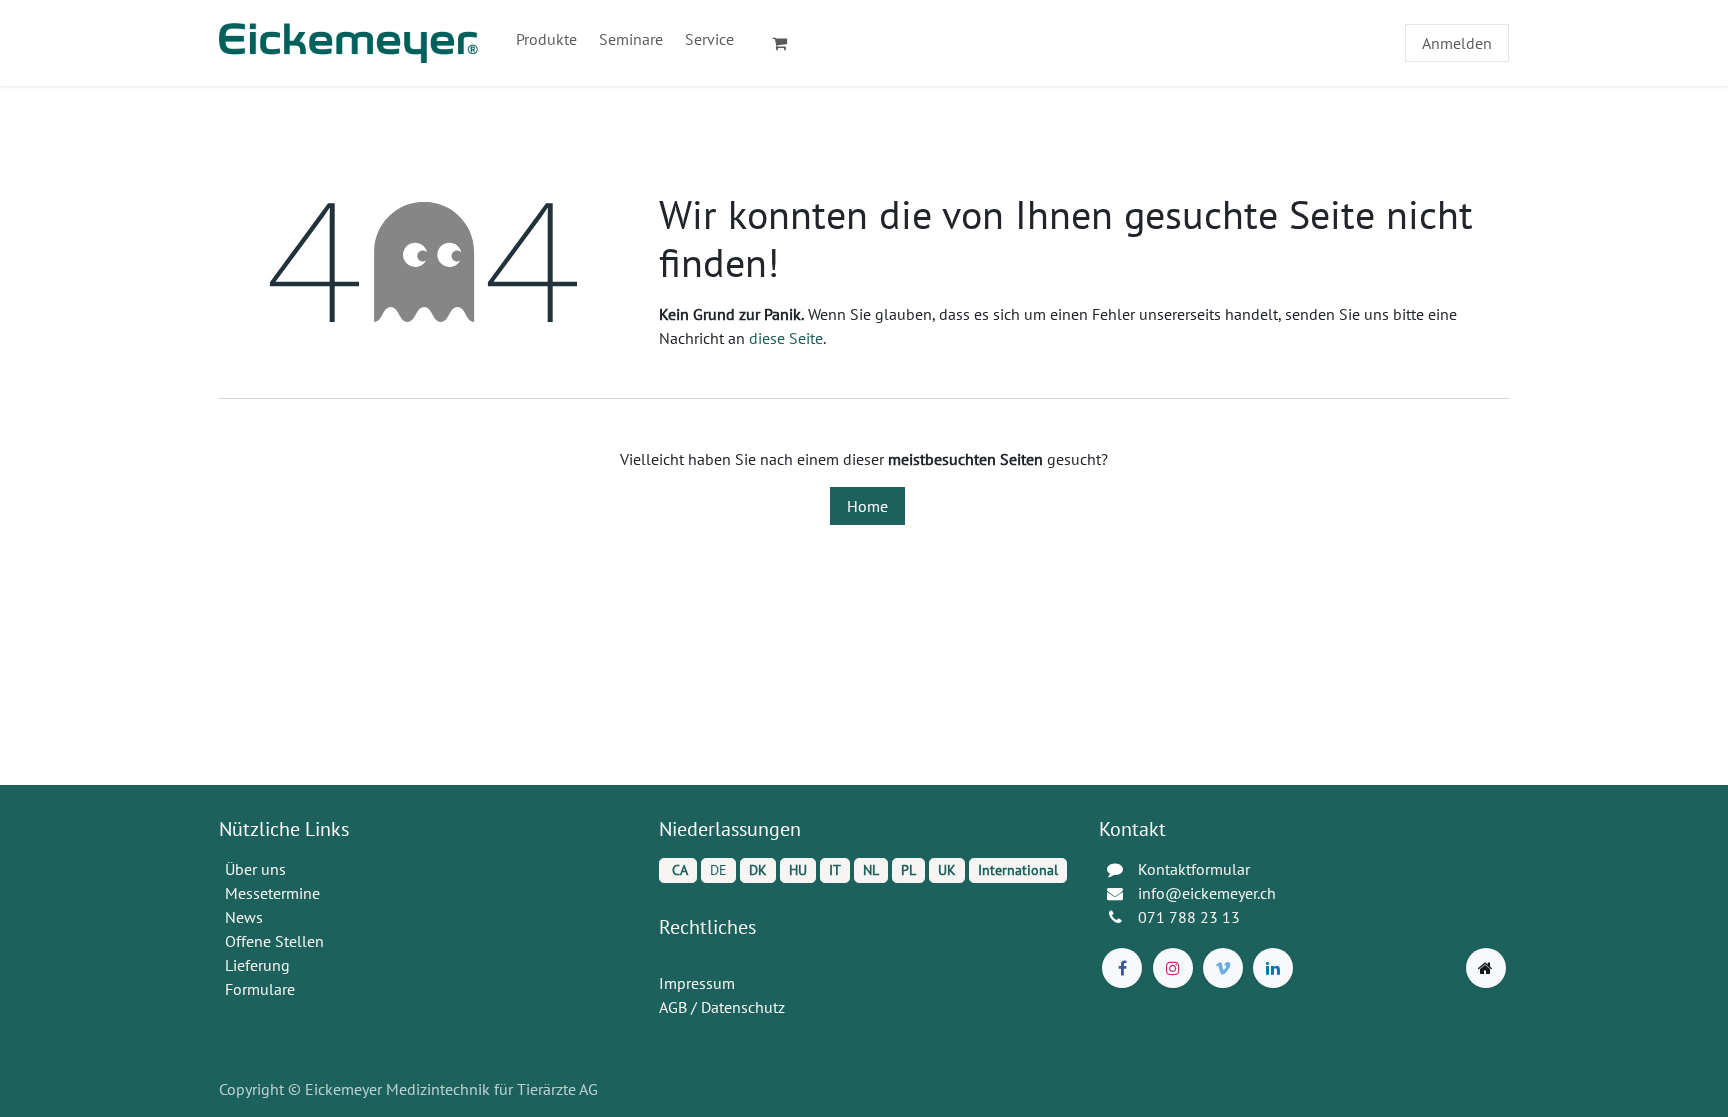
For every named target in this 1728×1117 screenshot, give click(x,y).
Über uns (255, 869)
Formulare (262, 989)
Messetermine (272, 893)
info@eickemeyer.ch (1207, 893)
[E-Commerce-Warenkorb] (788, 43)
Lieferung (257, 965)
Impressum (697, 983)
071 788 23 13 (1191, 917)
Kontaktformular (1194, 869)
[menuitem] (546, 39)
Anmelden (1457, 43)
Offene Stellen (276, 941)
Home (867, 506)
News (244, 917)
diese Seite (786, 338)
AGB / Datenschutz (722, 1007)
